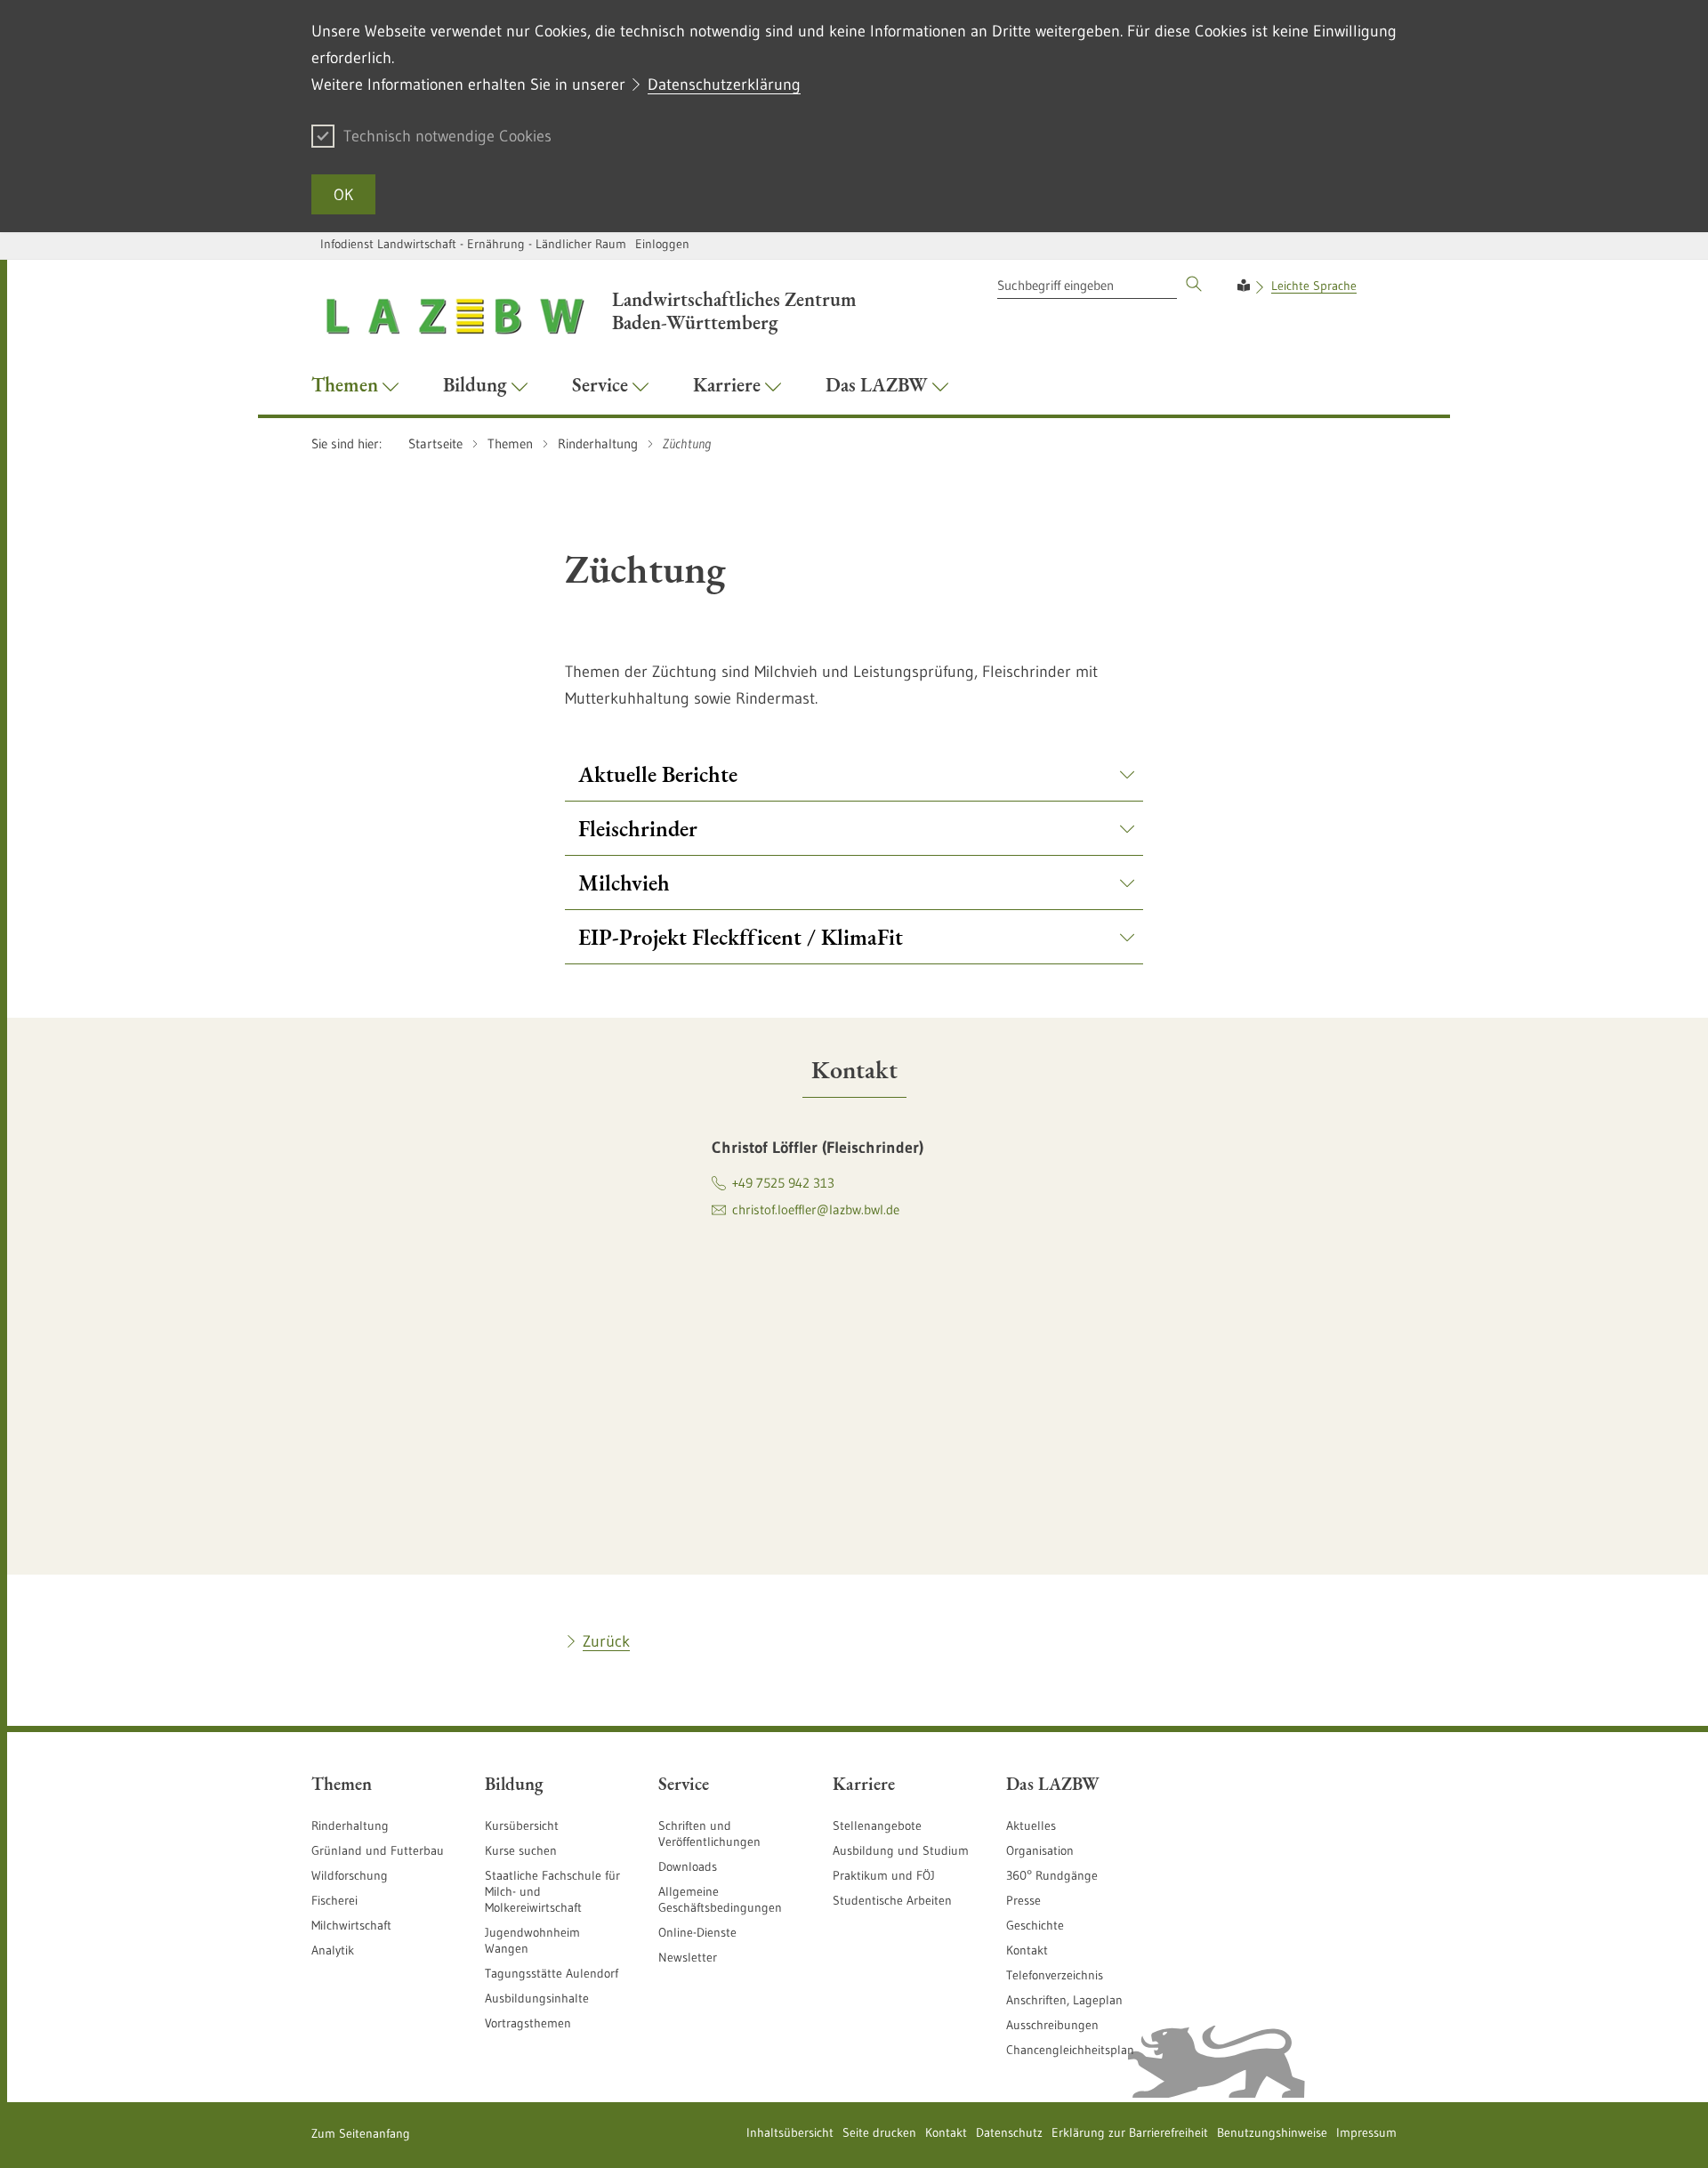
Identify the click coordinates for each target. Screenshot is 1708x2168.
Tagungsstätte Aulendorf (552, 1973)
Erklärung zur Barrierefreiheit (1130, 2132)
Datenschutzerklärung (724, 85)
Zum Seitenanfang (361, 2133)
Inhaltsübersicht (790, 2132)
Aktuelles (1031, 1825)
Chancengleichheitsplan (1070, 2050)
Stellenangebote (877, 1825)
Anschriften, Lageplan (1064, 2000)
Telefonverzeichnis (1055, 1975)
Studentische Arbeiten (892, 1900)
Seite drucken (879, 2132)
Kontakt (1027, 1950)
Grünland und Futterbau (378, 1850)
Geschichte (1035, 1925)
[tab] (854, 1069)
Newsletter (688, 1957)
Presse (1023, 1900)
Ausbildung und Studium (901, 1850)
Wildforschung (350, 1875)
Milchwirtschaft (351, 1925)
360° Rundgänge (1052, 1875)
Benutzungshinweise (1272, 2132)
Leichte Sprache (1314, 286)
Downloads (688, 1866)
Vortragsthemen (528, 2023)
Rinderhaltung (350, 1825)
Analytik (333, 1950)
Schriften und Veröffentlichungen (709, 1834)
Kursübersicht (522, 1825)
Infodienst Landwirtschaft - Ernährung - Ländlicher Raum (473, 244)
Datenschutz (1009, 2132)
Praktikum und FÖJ (884, 1875)
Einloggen (662, 244)
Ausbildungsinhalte (537, 1998)
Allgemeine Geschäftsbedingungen (720, 1899)
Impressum (1366, 2132)
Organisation (1040, 1850)
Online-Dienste (697, 1932)
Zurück (606, 1641)
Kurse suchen (521, 1850)
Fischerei (334, 1900)
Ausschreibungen (1052, 2025)
